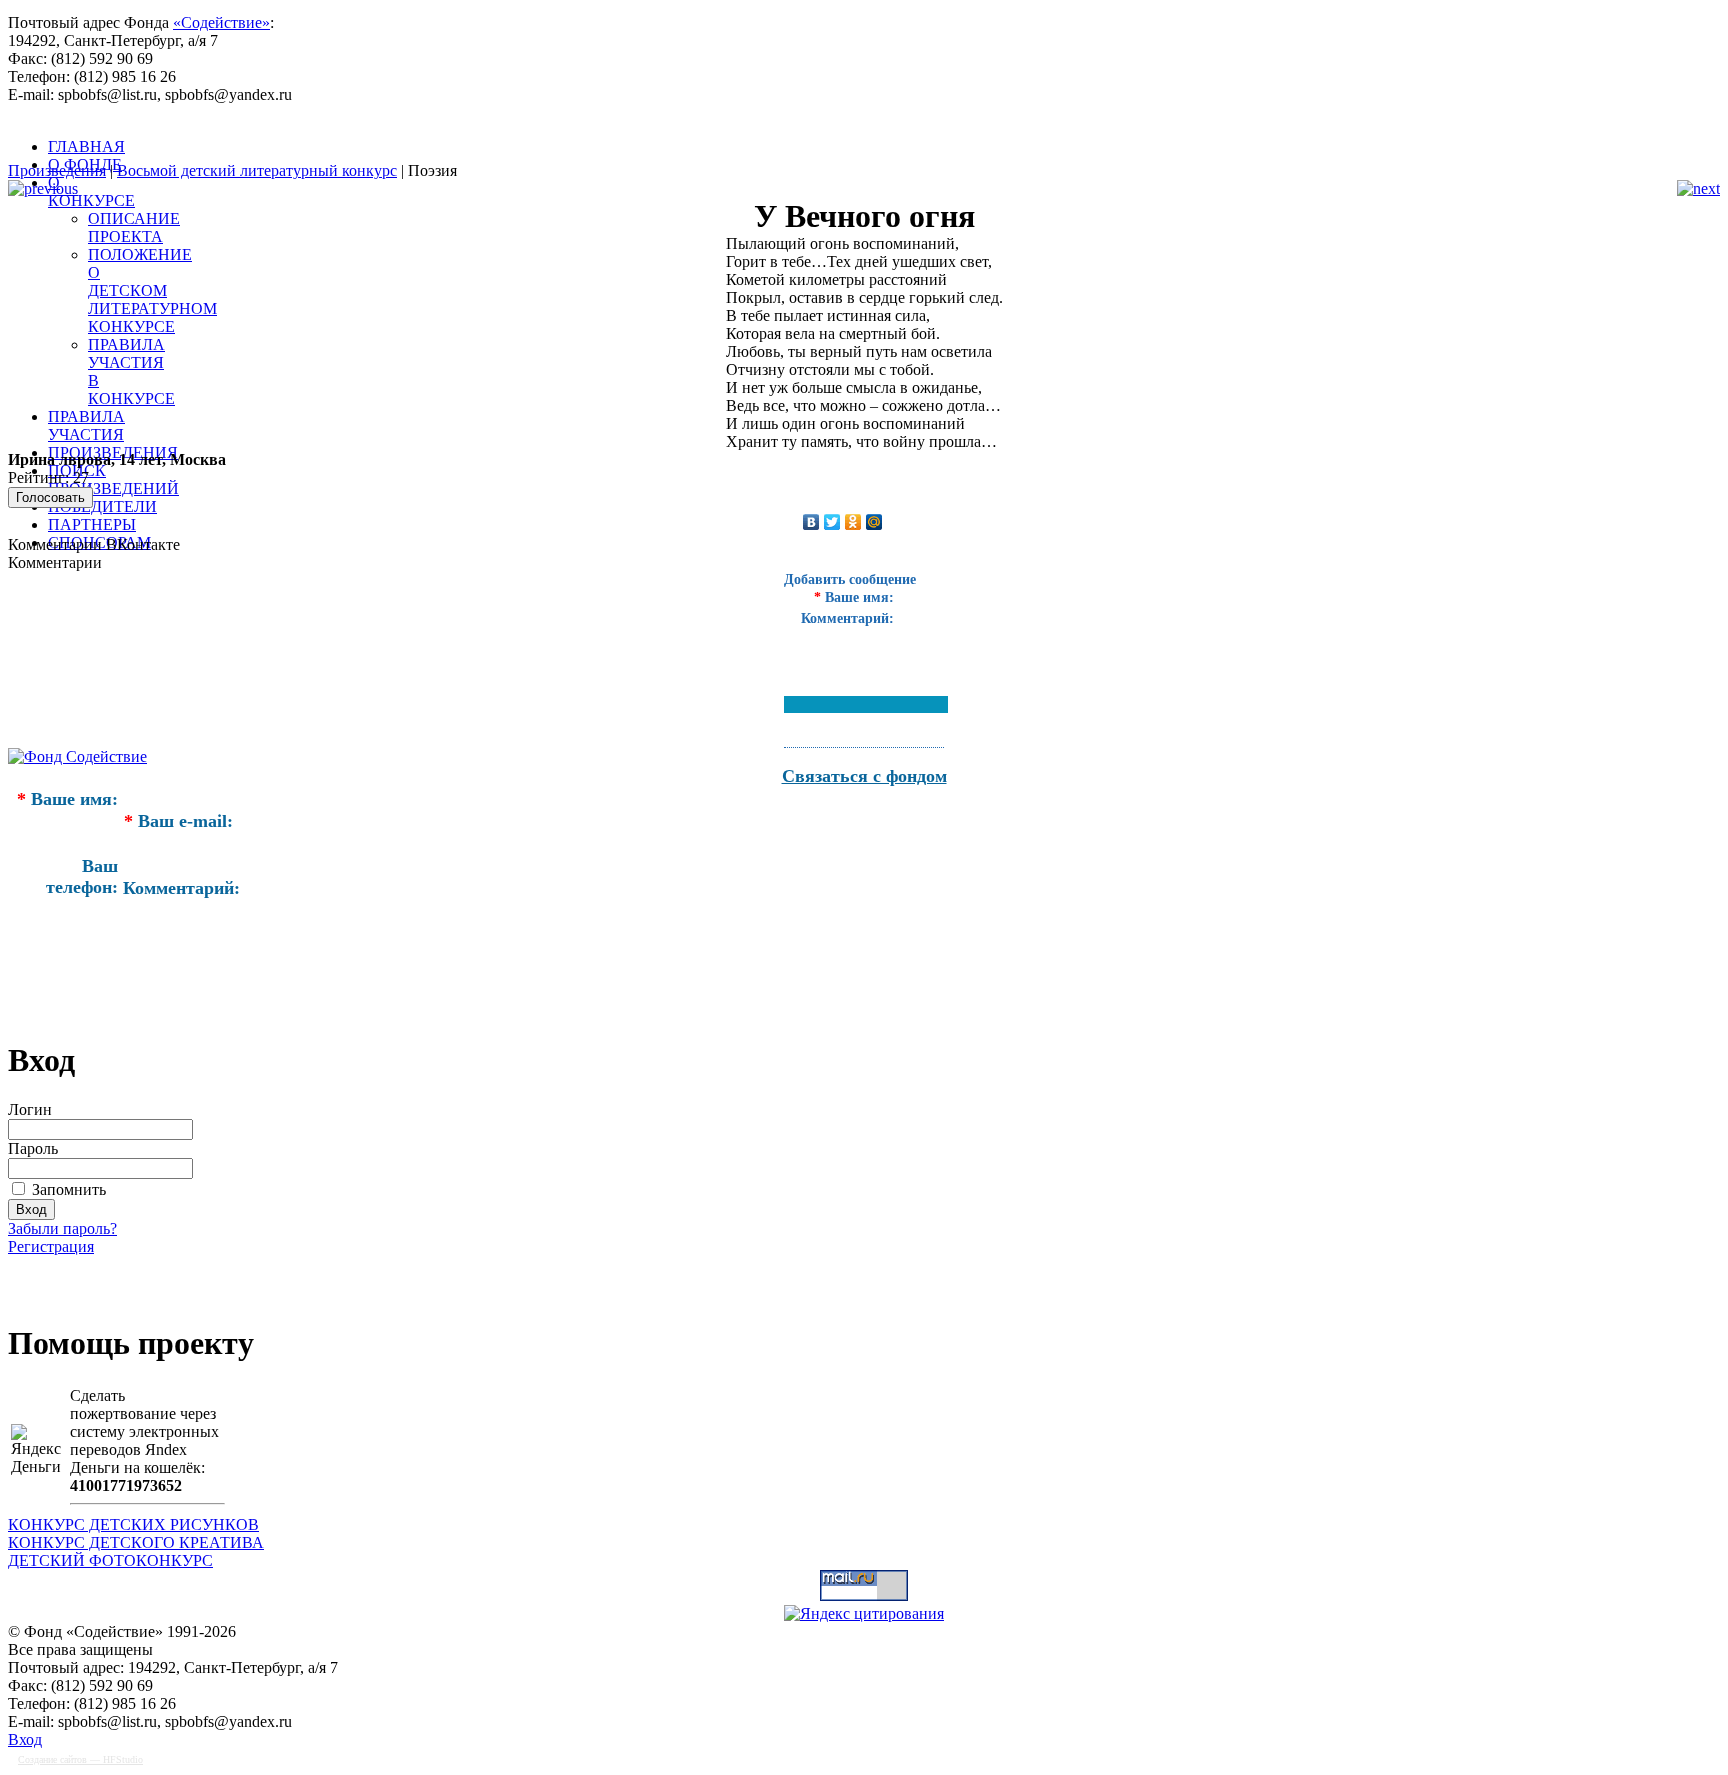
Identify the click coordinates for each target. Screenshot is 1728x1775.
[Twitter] (832, 522)
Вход (25, 1739)
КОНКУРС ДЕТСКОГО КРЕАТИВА (136, 1542)
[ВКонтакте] (811, 522)
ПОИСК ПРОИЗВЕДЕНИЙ (113, 479)
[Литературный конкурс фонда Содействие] (508, 149)
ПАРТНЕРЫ (92, 524)
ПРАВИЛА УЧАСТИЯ (86, 425)
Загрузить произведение (128, 1279)
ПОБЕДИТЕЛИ (102, 506)
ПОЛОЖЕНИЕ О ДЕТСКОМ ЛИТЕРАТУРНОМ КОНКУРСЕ (152, 290)
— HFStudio (80, 1759)
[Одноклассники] (853, 522)
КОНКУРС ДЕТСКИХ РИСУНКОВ (133, 1524)
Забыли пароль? (62, 1228)
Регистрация (51, 1246)
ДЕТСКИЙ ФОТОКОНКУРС (110, 1560)
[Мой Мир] (874, 522)
